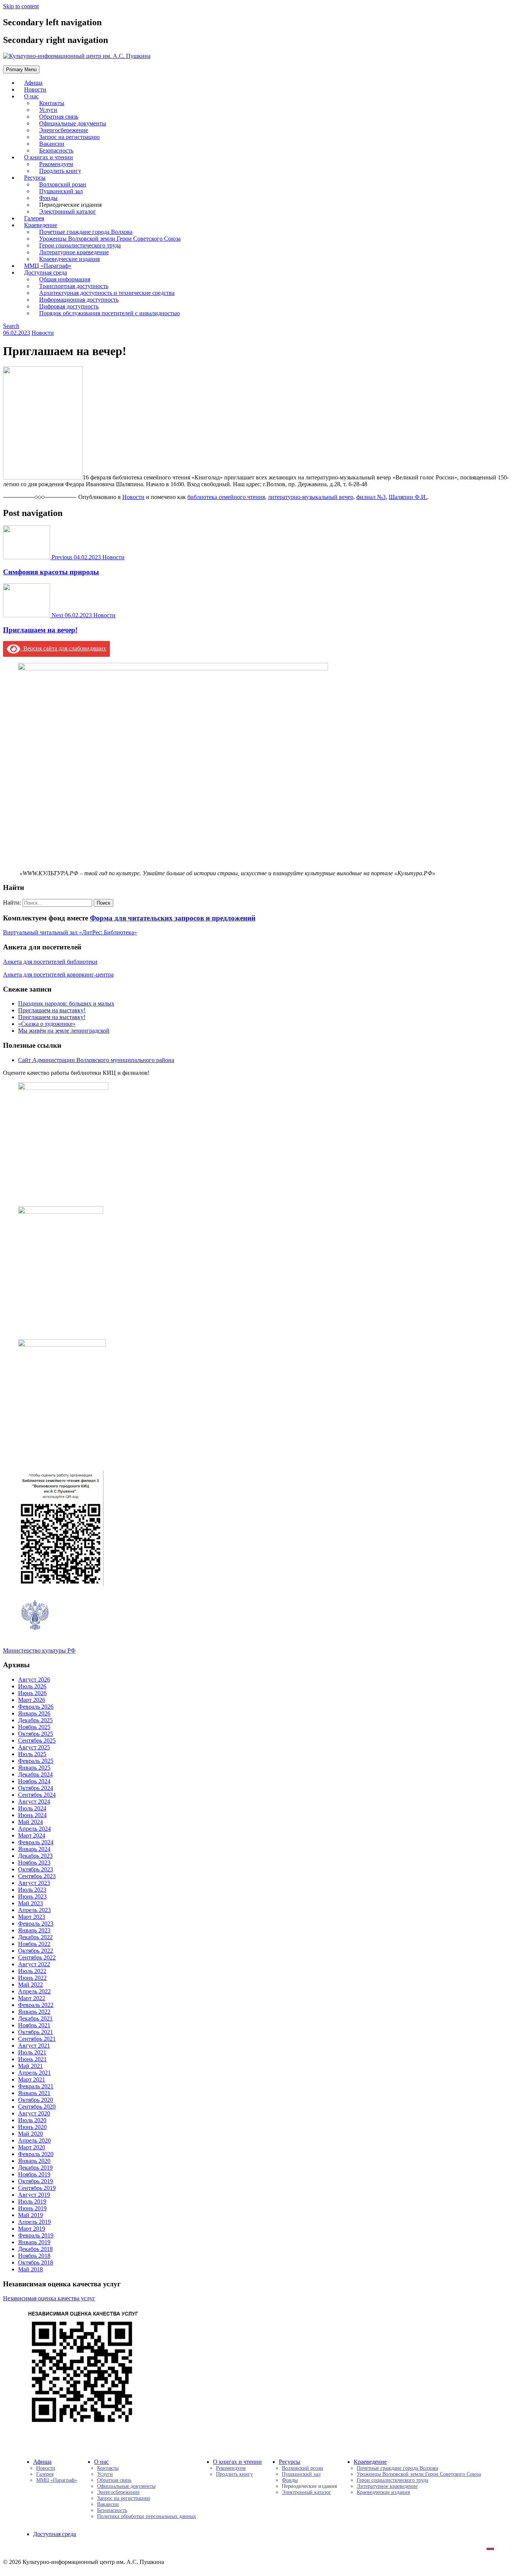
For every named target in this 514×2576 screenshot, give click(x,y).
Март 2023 (32, 1917)
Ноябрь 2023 (34, 1863)
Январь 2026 (34, 1713)
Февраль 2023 (36, 1924)
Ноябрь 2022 (34, 1944)
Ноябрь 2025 (34, 1727)
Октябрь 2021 (36, 2032)
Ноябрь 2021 (34, 2025)
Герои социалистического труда (392, 2480)
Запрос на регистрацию (124, 2498)
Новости (43, 333)
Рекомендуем (231, 2468)
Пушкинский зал (301, 2474)
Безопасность (112, 2510)
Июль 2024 (32, 1808)
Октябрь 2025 (36, 1734)
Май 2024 (30, 1822)
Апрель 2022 (34, 1991)
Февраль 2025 (36, 1761)
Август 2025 (34, 1747)
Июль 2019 (32, 2201)
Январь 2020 (34, 2161)
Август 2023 (34, 1883)
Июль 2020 (32, 2120)
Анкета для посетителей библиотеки (50, 962)
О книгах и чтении (237, 2462)
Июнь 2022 (32, 1978)
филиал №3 (371, 497)
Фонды (290, 2480)
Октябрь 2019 (36, 2181)
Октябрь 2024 (36, 1788)
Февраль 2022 (36, 2005)
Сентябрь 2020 (37, 2107)
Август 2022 (34, 1964)
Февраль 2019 (36, 2235)
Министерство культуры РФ (39, 1650)
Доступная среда (55, 2534)
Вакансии (108, 2504)
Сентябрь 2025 (37, 1740)
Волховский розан (303, 2468)
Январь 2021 (34, 2093)
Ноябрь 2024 (34, 1781)
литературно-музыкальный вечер (311, 497)
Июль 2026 (32, 1686)
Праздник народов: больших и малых (66, 1003)
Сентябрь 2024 (37, 1795)
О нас (31, 96)
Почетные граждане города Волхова (397, 2468)
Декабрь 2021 (35, 2018)
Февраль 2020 (36, 2154)
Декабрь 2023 (35, 1856)
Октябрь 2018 (36, 2262)
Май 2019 (30, 2215)
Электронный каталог (68, 211)
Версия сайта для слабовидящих (63, 648)
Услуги (105, 2474)
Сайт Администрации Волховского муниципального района (96, 1060)
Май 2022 (30, 1985)
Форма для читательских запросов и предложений (173, 918)
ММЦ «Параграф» (57, 2480)
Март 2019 (32, 2229)
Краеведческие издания (383, 2492)
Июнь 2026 (32, 1693)
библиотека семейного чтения (226, 497)
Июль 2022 (32, 1971)
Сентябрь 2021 (37, 2039)
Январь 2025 (34, 1768)
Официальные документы (126, 2486)
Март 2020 (32, 2147)
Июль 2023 (32, 1890)
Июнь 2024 (32, 1815)
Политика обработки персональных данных (147, 2516)
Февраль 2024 (36, 1842)
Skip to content (21, 6)
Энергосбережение (118, 2492)
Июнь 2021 (32, 2059)
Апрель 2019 (34, 2222)
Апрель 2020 (34, 2140)
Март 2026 (32, 1700)
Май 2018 (30, 2269)
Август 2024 (34, 1802)
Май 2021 (30, 2066)
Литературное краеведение (387, 2486)
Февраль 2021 (36, 2086)
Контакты (108, 2468)
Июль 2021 (32, 2052)
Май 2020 (30, 2134)
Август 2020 (34, 2113)
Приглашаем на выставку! (52, 1010)
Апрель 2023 (34, 1910)
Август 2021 (34, 2046)
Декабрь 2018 (35, 2249)
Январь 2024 (34, 1849)
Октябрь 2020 (36, 2100)
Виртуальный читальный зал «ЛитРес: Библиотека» (70, 932)
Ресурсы (290, 2462)
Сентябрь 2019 (37, 2188)
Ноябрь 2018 (34, 2256)
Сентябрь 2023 (37, 1876)
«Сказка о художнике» (47, 1024)
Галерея (45, 2474)
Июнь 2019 (32, 2208)
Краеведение (370, 2462)
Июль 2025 (32, 1754)
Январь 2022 (34, 2012)
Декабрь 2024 (35, 1774)
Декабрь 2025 (35, 1720)
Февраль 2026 (36, 1707)
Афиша (42, 2462)
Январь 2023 (34, 1930)
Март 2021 (32, 2079)
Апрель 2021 (34, 2073)
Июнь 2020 (32, 2127)
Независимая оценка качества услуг (49, 2298)
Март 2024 (32, 1835)
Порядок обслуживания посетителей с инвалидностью (109, 313)
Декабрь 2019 (35, 2168)
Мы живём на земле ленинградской (64, 1031)
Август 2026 (34, 1679)
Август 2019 (34, 2195)
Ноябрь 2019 (34, 2174)
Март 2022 (32, 1998)
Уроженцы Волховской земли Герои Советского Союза (419, 2474)
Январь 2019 (34, 2242)
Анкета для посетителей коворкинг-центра (58, 974)
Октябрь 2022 (36, 1951)
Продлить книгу (60, 171)
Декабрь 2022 (35, 1937)
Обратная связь (114, 2480)
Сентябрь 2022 (37, 1957)
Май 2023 (30, 1903)
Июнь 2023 (32, 1896)
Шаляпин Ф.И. (408, 497)
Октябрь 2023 (36, 1869)
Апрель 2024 (34, 1829)
